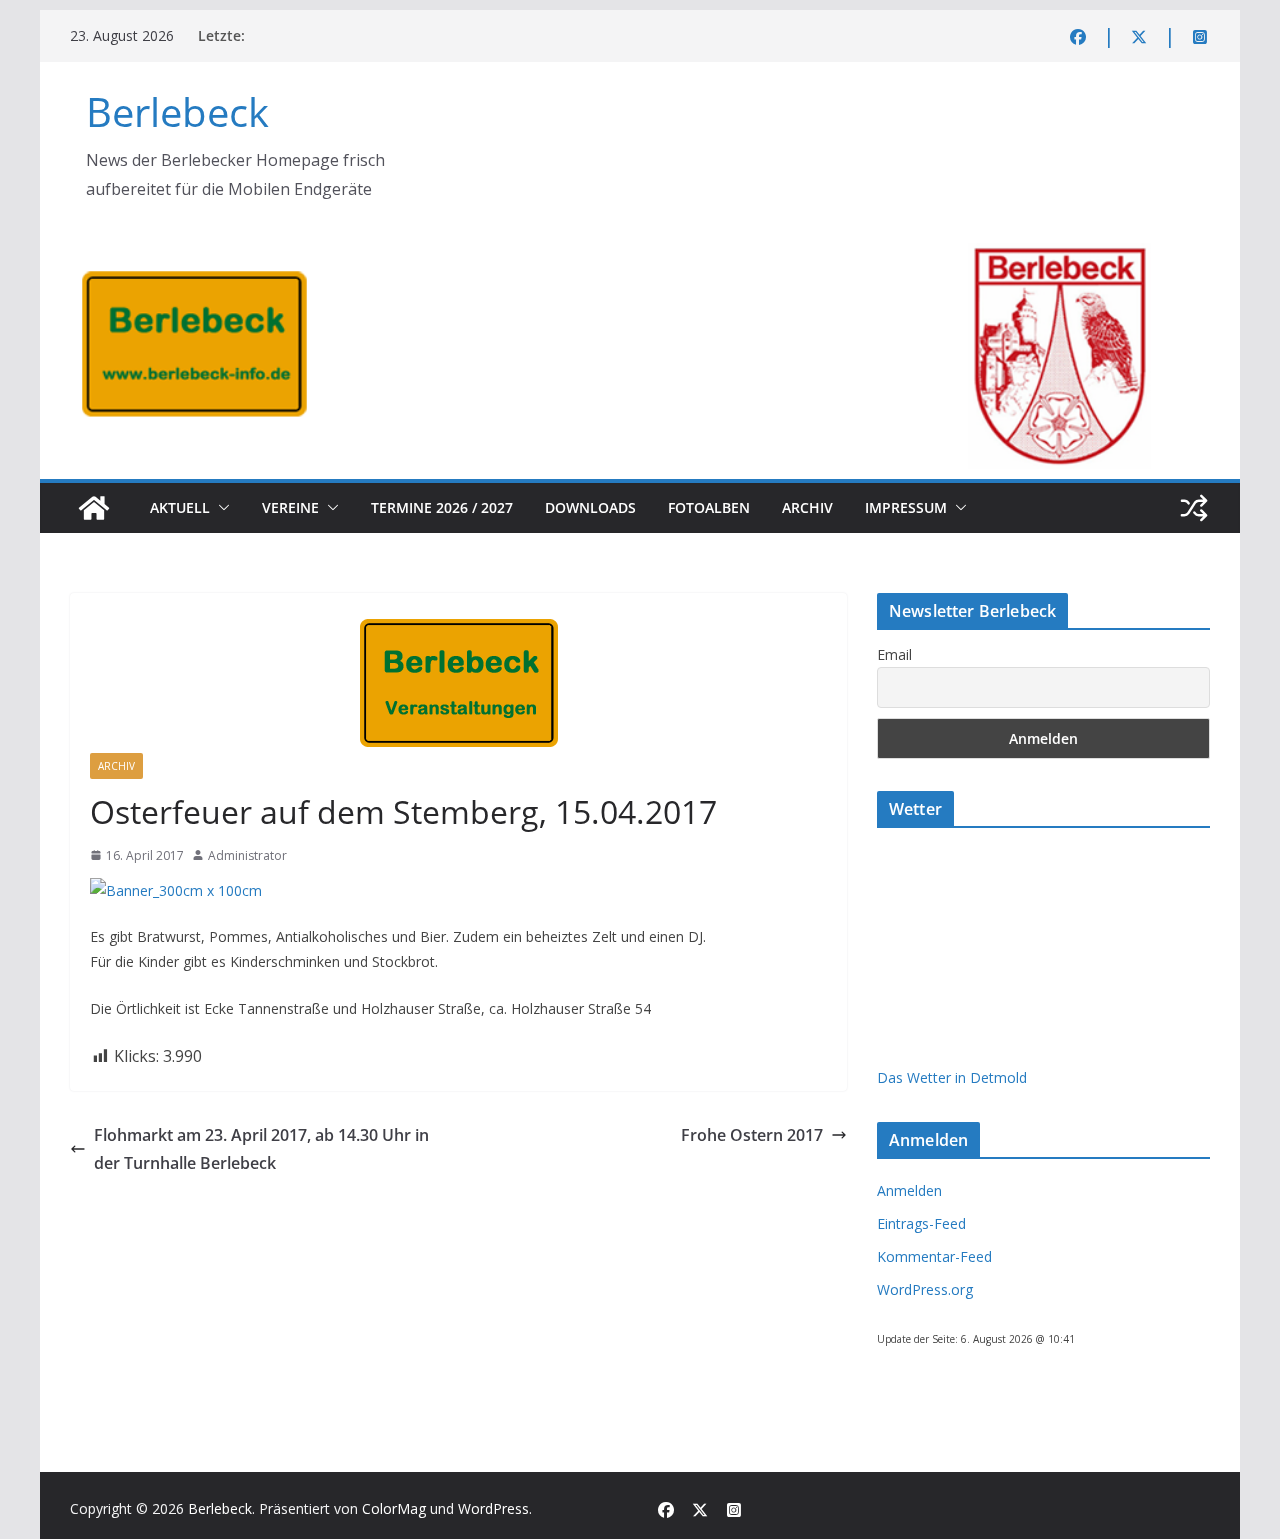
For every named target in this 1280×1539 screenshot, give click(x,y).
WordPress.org (925, 1289)
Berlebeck (177, 111)
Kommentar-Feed (934, 1256)
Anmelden (909, 1190)
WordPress (493, 1508)
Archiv (807, 507)
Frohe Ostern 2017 (752, 1135)
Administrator (247, 855)
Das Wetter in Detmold (952, 1077)
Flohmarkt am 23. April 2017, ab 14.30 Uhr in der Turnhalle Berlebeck (261, 1149)
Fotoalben (709, 507)
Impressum (906, 507)
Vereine (290, 507)
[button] (220, 508)
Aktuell (180, 507)
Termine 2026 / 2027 (442, 507)
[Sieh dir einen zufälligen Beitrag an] (1194, 508)
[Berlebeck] (94, 508)
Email (894, 654)
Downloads (590, 507)
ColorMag (394, 1508)
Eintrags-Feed (921, 1223)
